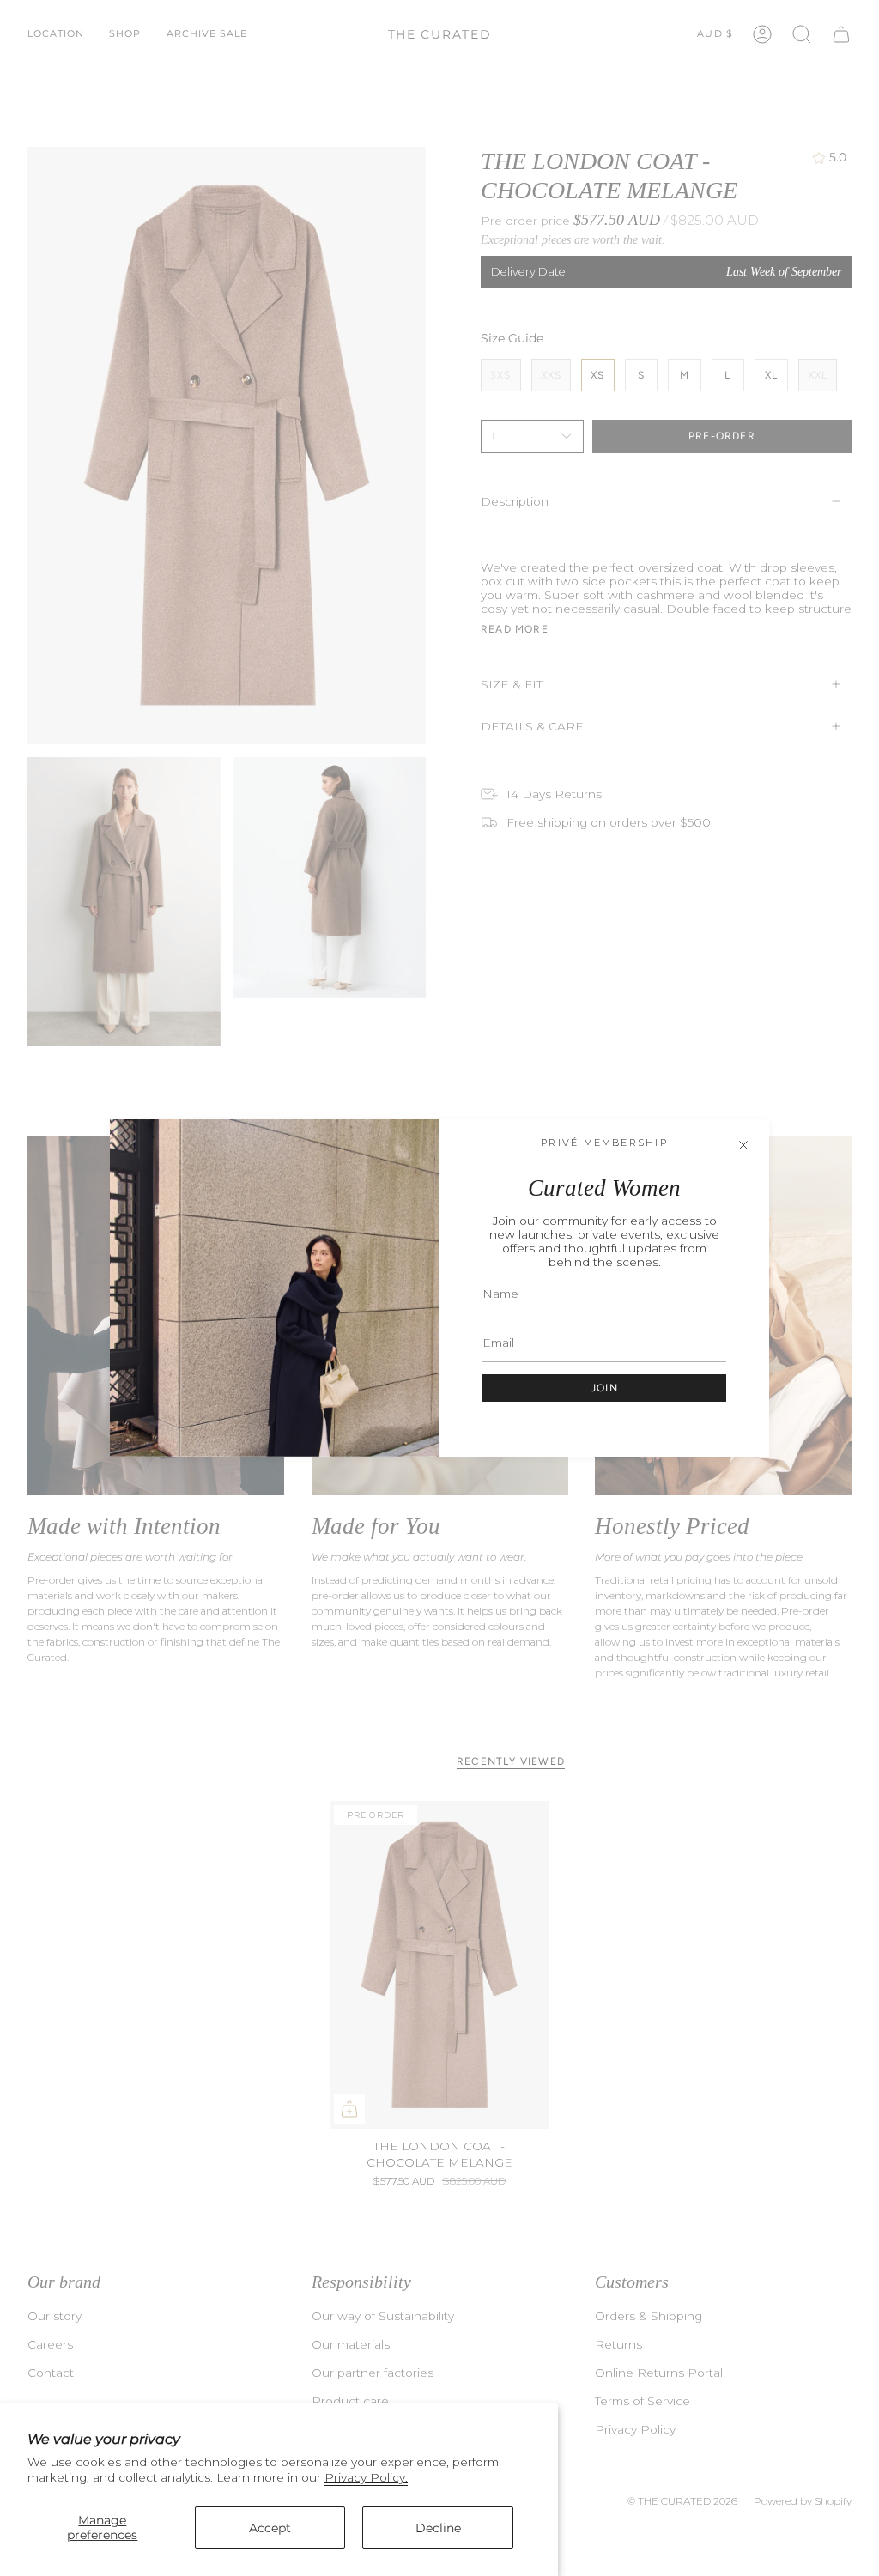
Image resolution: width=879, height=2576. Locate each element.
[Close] (743, 1145)
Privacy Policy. (366, 2477)
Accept (270, 2528)
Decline (438, 2528)
